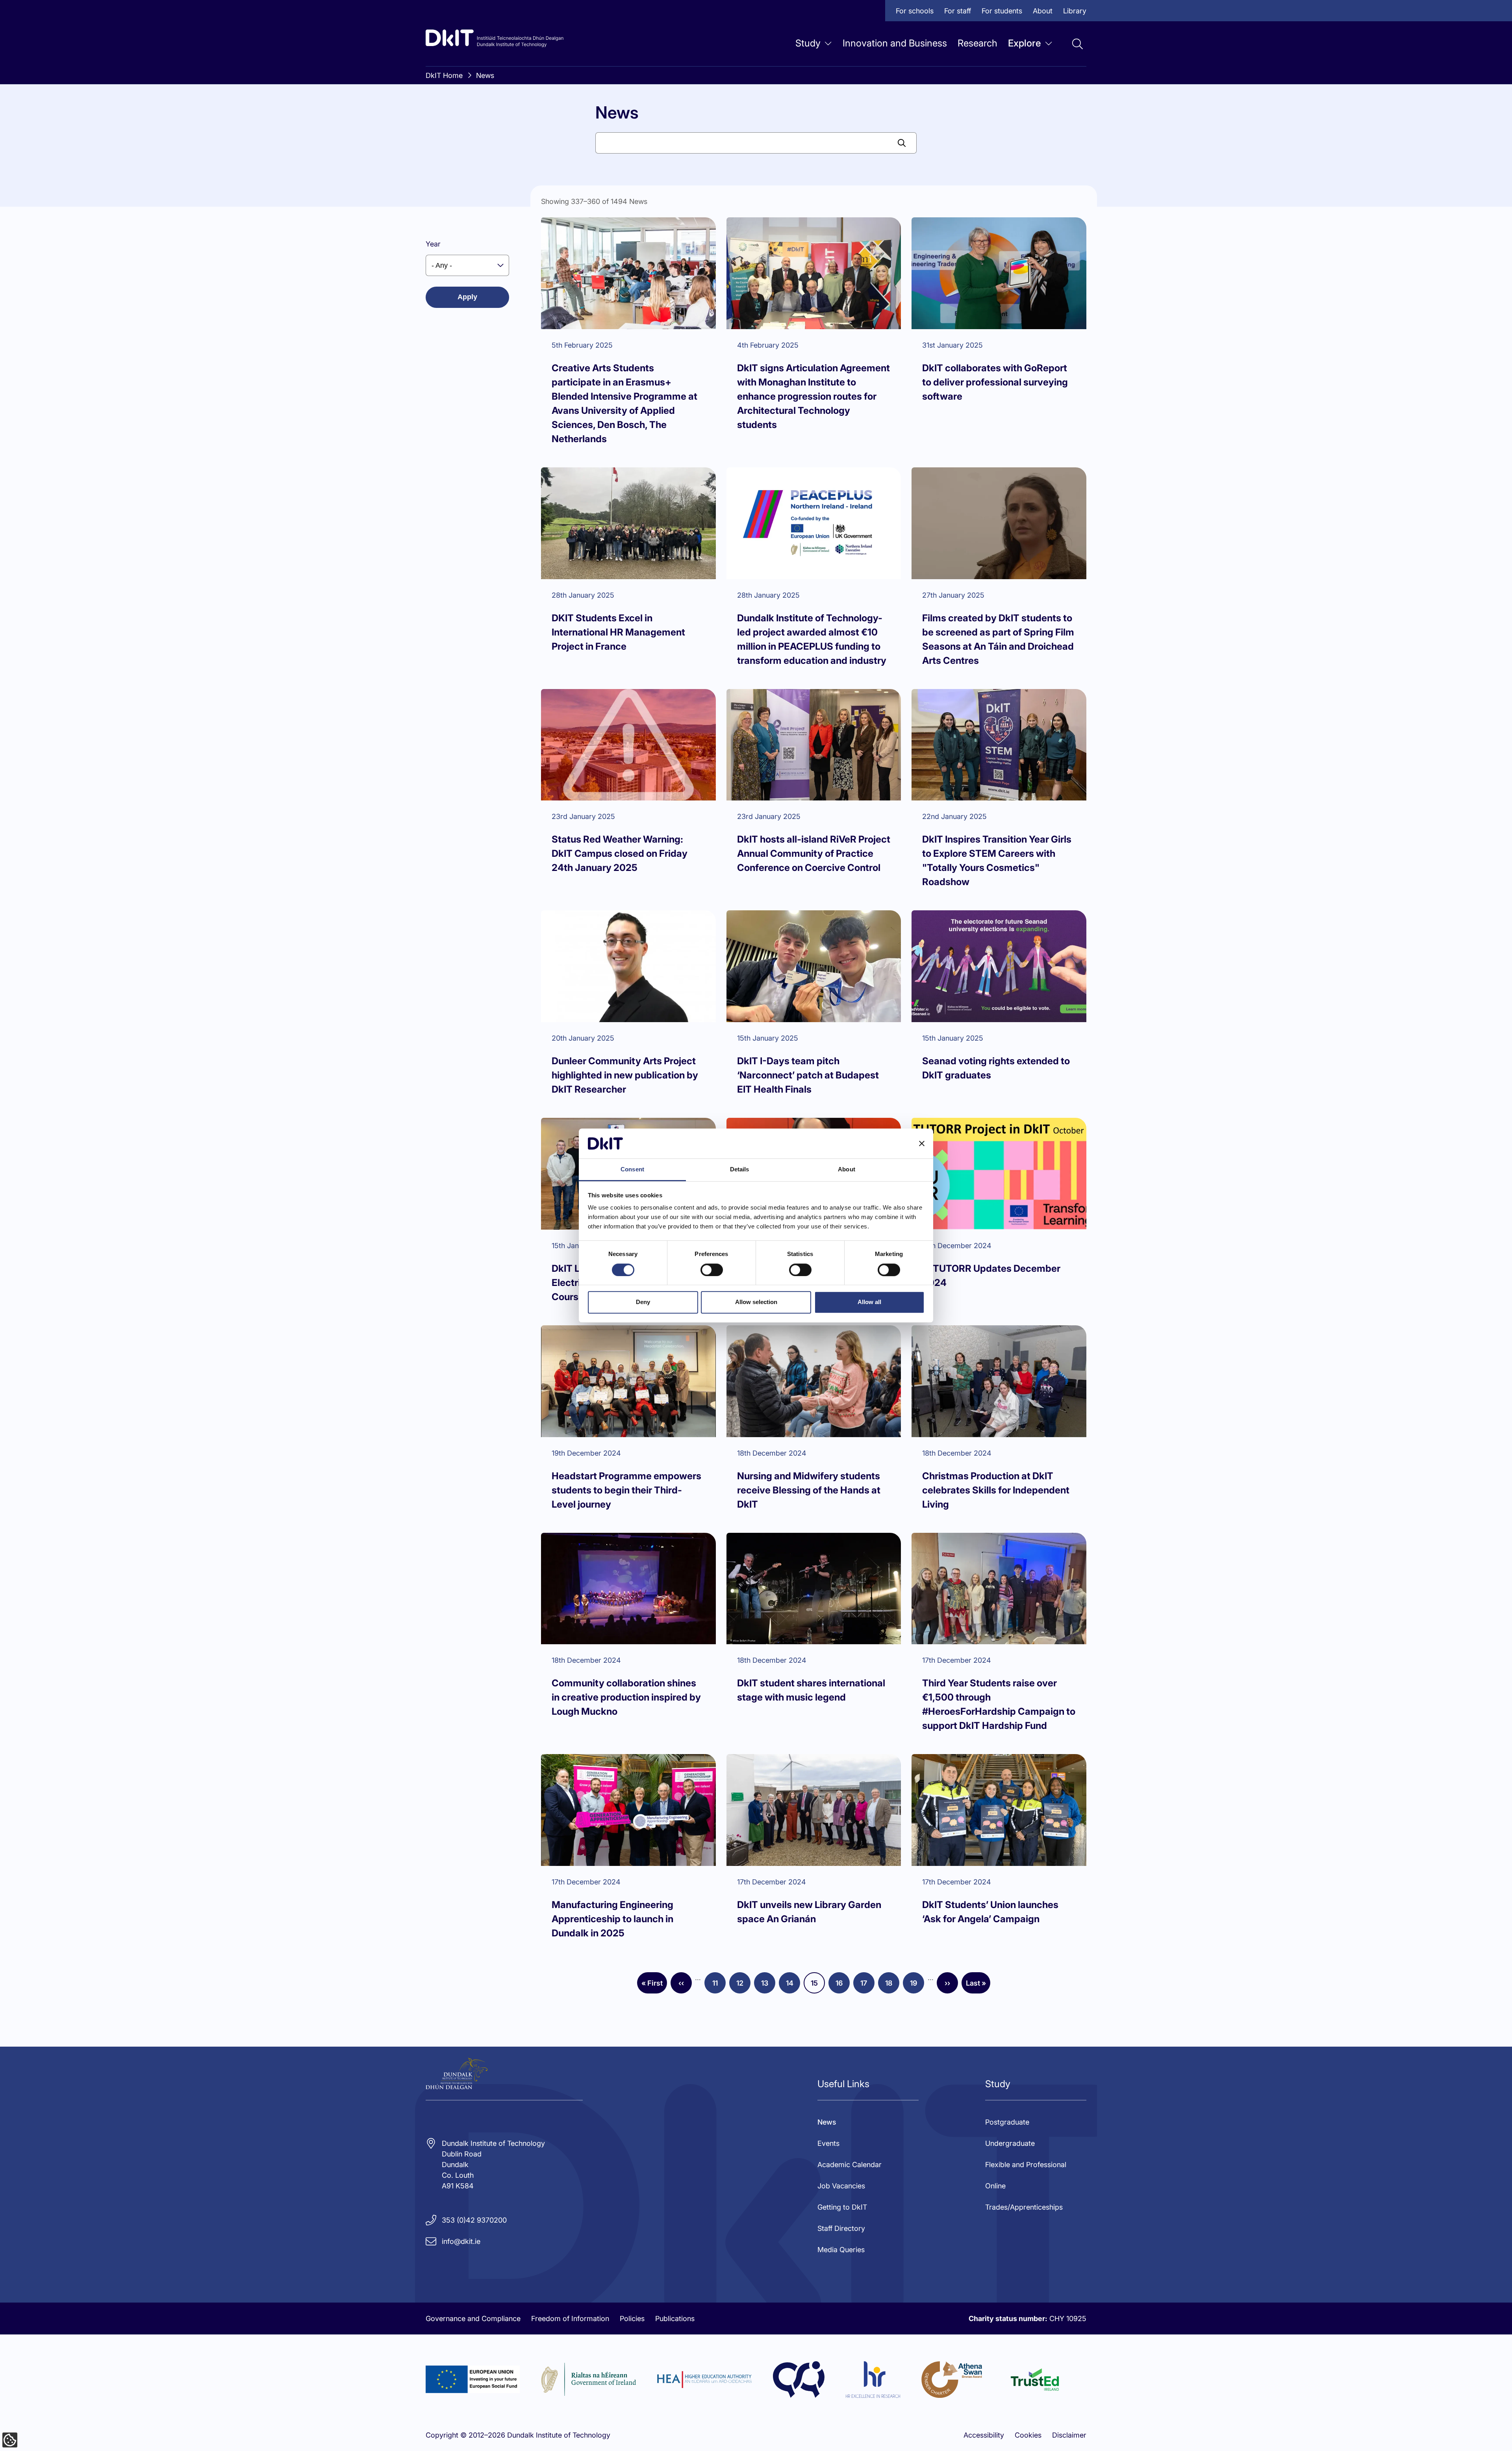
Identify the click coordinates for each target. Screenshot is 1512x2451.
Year (433, 244)
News (485, 75)
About (1043, 11)
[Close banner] (922, 1143)
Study (808, 43)
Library (1075, 11)
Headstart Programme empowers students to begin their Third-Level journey (626, 1490)
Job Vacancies (841, 2186)
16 (843, 1986)
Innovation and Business (895, 43)
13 (768, 1986)
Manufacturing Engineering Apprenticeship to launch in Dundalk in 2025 (612, 1919)
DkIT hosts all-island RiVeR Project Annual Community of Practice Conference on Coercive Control (814, 853)
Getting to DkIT (842, 2207)
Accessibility (984, 2435)
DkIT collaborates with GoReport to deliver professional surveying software (995, 382)
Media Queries (841, 2250)
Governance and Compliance (473, 2319)
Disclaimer (1069, 2435)
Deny (643, 1302)
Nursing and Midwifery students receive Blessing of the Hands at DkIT (809, 1490)
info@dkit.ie (461, 2241)
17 (867, 1986)
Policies (632, 2319)
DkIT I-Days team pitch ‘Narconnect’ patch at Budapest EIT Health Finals (808, 1075)
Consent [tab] (632, 1170)
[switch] (712, 1270)
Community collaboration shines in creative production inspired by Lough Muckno (626, 1697)
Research (977, 43)
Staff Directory (841, 2228)
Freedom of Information (570, 2319)
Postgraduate (1007, 2122)
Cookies (1028, 2435)
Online (995, 2186)
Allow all (869, 1302)
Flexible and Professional (1026, 2165)
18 (892, 1986)
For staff (958, 11)
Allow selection (756, 1302)
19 (917, 1986)
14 (793, 1986)
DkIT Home (444, 75)
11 (719, 1986)
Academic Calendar (850, 2165)
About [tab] (847, 1170)
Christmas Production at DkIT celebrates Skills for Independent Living (996, 1490)
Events (828, 2143)
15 (818, 1986)
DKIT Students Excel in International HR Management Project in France (618, 632)
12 (743, 1986)
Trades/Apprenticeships (1024, 2207)
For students (1002, 11)
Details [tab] (740, 1170)
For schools (915, 11)
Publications (675, 2319)
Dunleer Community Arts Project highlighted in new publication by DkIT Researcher (625, 1075)
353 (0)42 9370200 (474, 2220)
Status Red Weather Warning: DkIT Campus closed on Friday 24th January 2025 (620, 853)
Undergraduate (1010, 2143)
